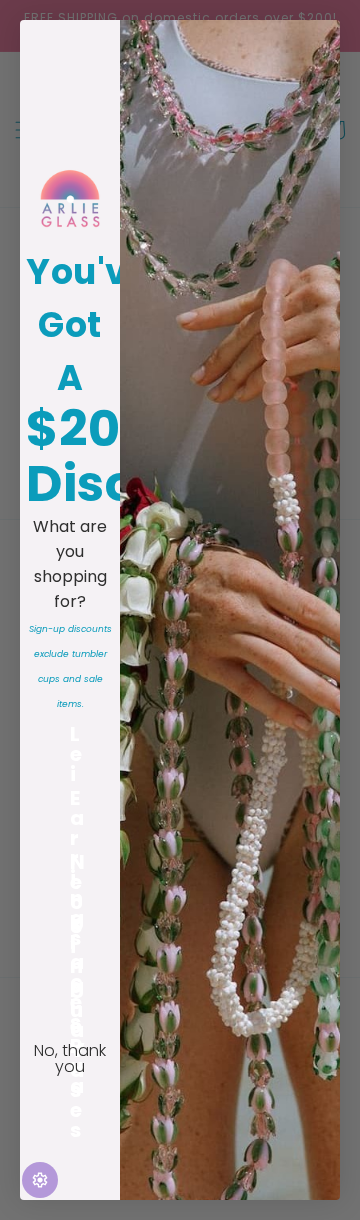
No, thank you (70, 1058)
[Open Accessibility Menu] (40, 1180)
